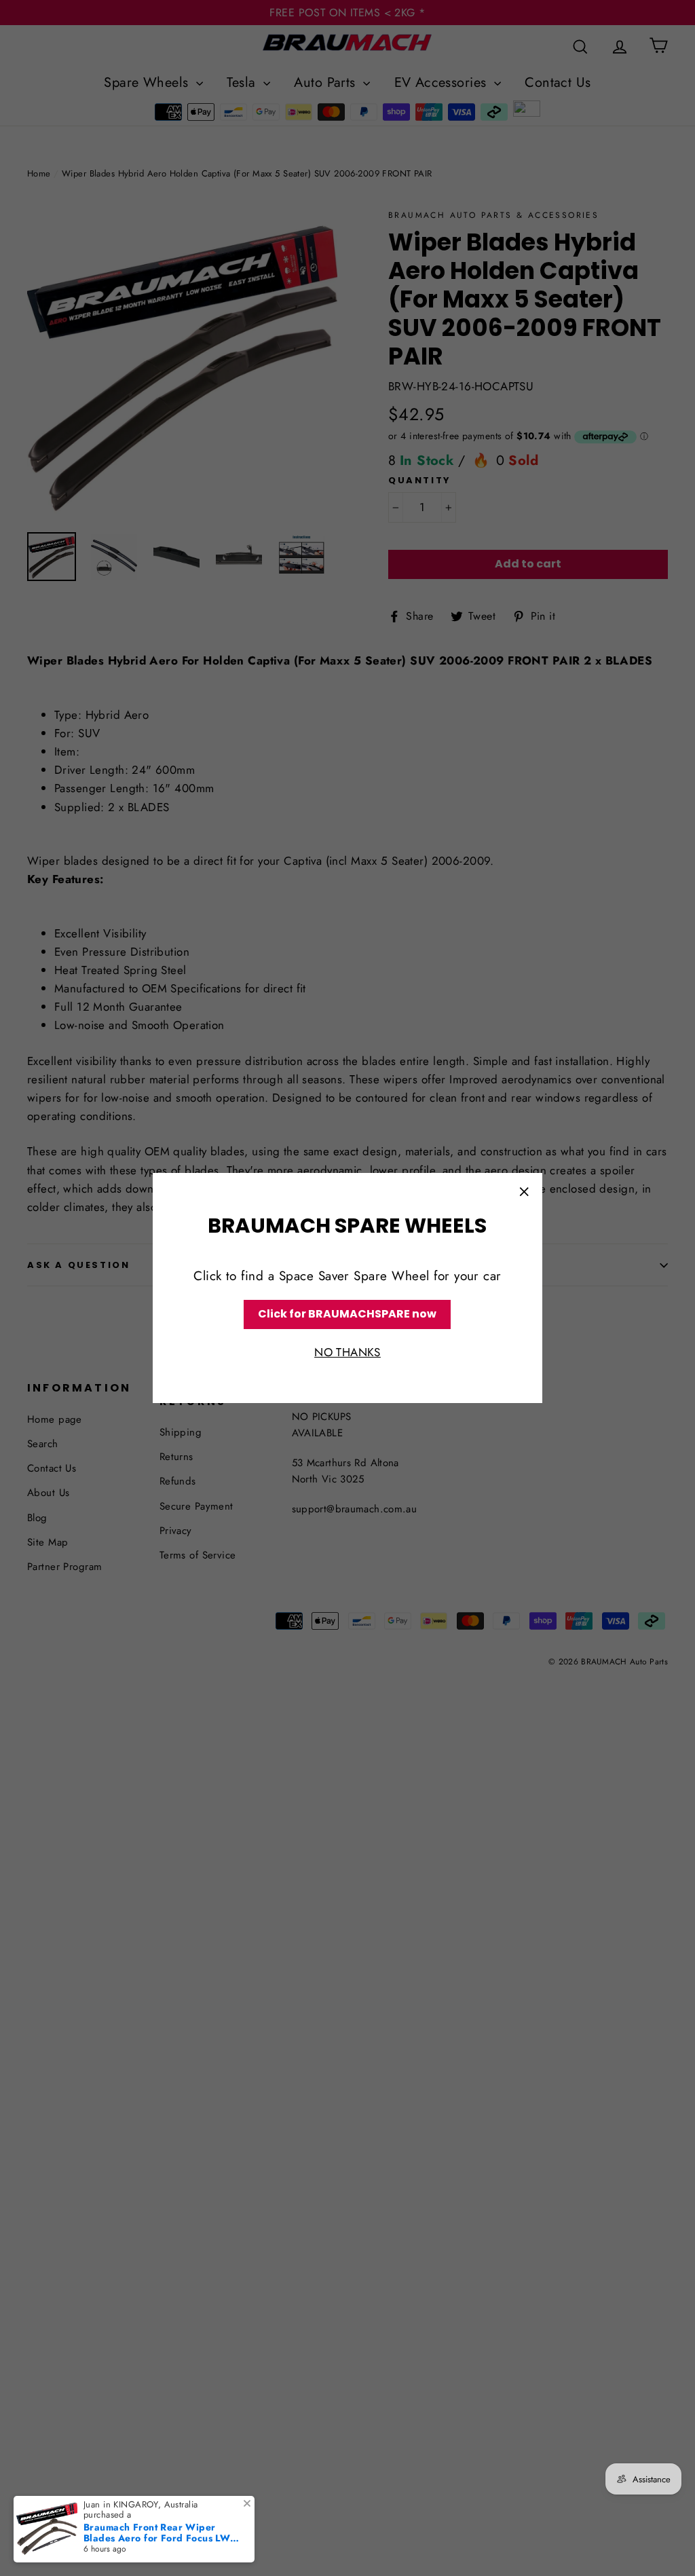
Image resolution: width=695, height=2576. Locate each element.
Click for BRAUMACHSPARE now (347, 1314)
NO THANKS (347, 1352)
